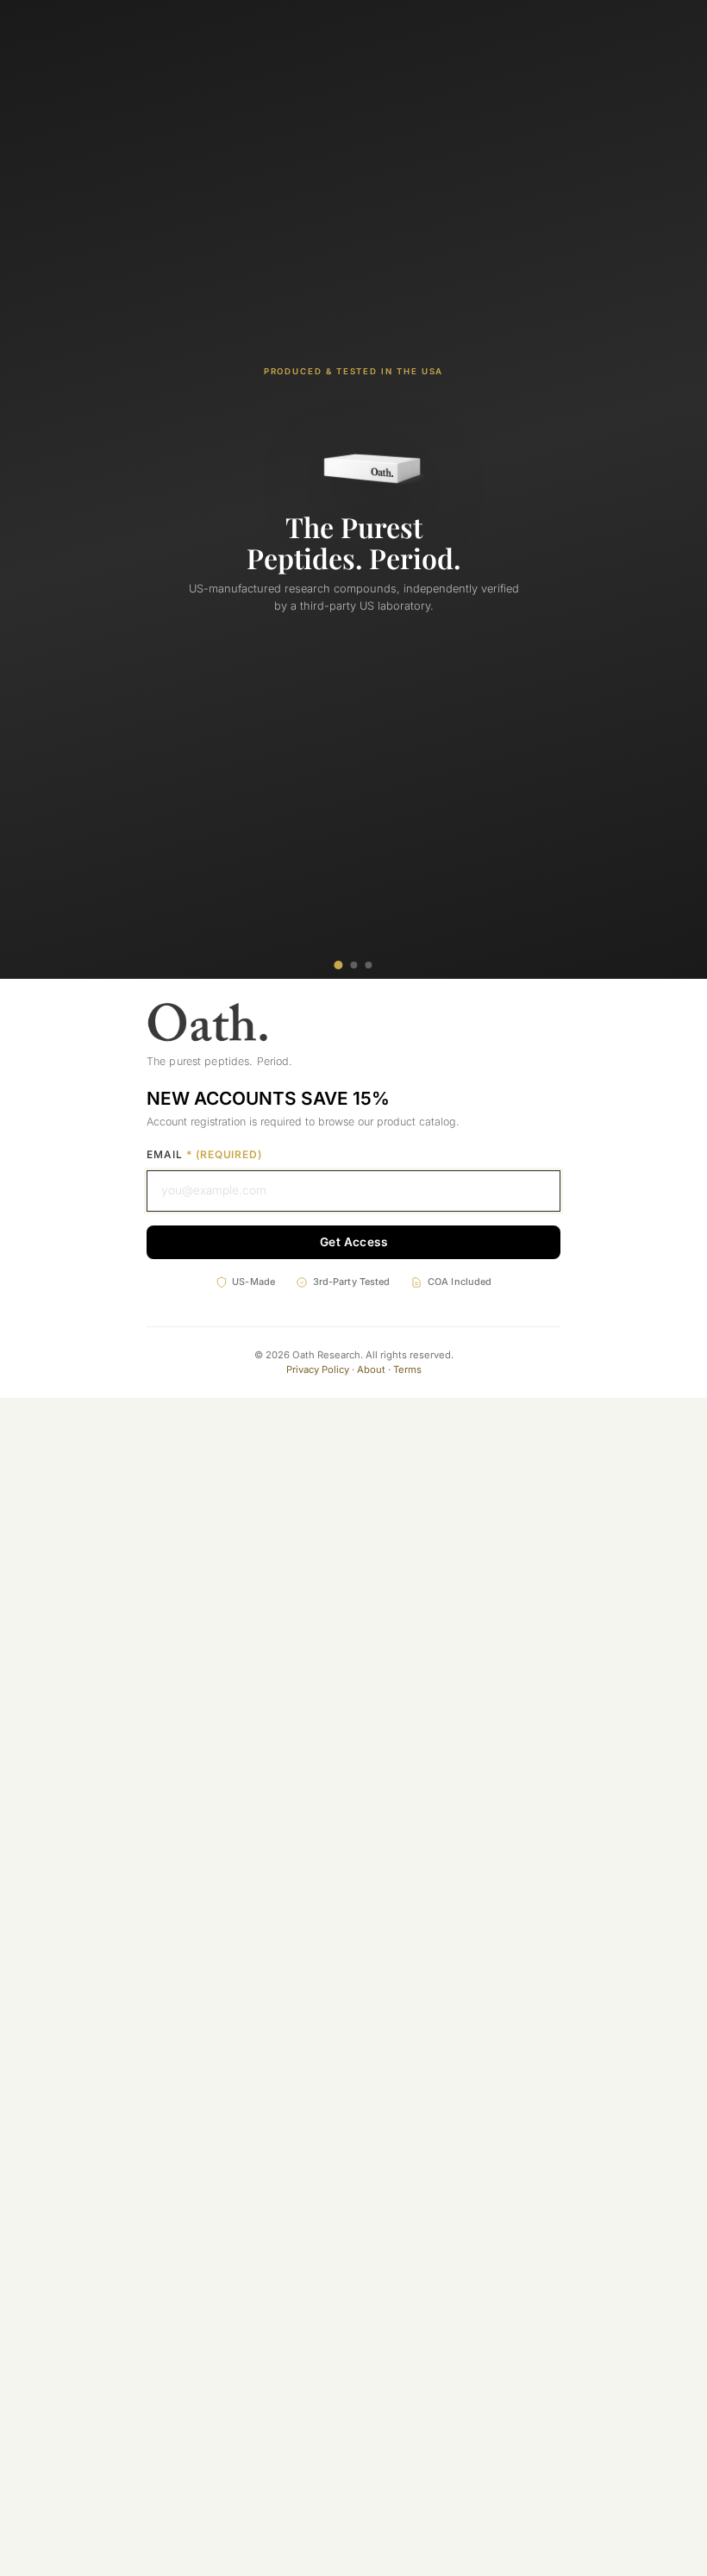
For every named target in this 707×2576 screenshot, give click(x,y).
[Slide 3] (369, 965)
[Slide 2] (353, 965)
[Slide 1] (338, 965)
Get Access (353, 1242)
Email (204, 1154)
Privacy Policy (318, 1369)
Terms (407, 1369)
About (371, 1369)
